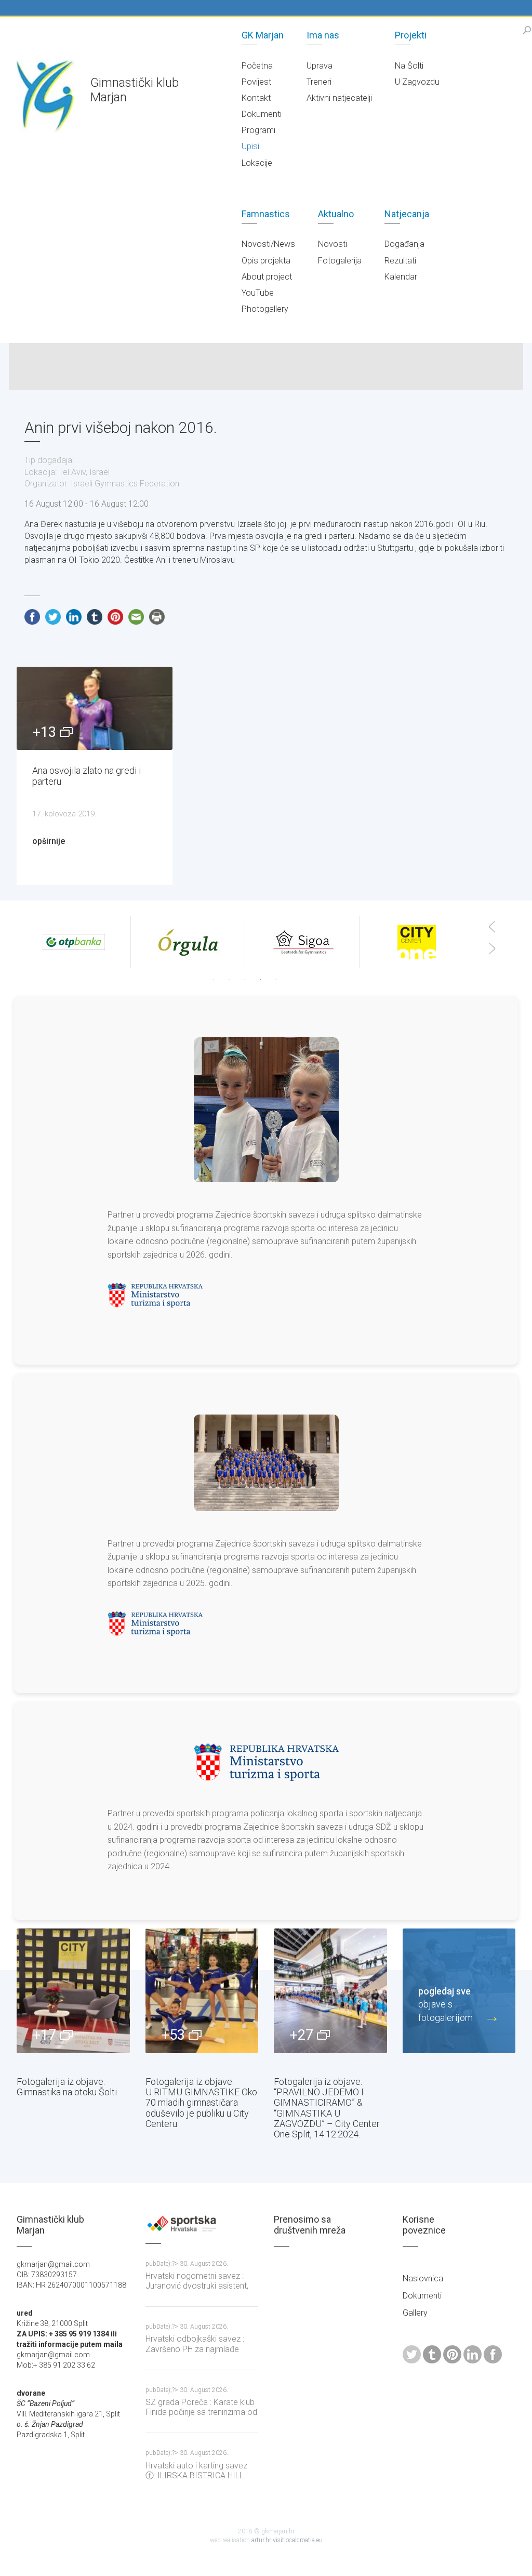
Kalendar (401, 277)
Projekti (411, 35)
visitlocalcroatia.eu (298, 2540)
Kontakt (256, 98)
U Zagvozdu (417, 82)
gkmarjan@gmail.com (53, 2355)
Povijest (256, 82)
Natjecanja (407, 214)
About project (267, 277)
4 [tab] (260, 980)
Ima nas (323, 35)
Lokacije (257, 163)
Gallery (415, 2313)
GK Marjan (263, 35)
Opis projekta (266, 261)
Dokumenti (262, 114)
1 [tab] (214, 980)
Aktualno (336, 214)
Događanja (404, 244)
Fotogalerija (340, 261)
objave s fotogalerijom (445, 2004)
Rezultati (400, 261)
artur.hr (262, 2540)
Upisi (250, 146)
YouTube (258, 293)
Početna (257, 66)
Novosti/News (268, 244)
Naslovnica (423, 2278)
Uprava (320, 66)
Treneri (319, 82)
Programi (258, 130)
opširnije (49, 841)
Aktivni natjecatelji (339, 98)
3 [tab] (245, 980)
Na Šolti (409, 66)
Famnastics (266, 214)
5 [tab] (276, 980)
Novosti (332, 244)
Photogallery (265, 309)
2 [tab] (229, 980)
